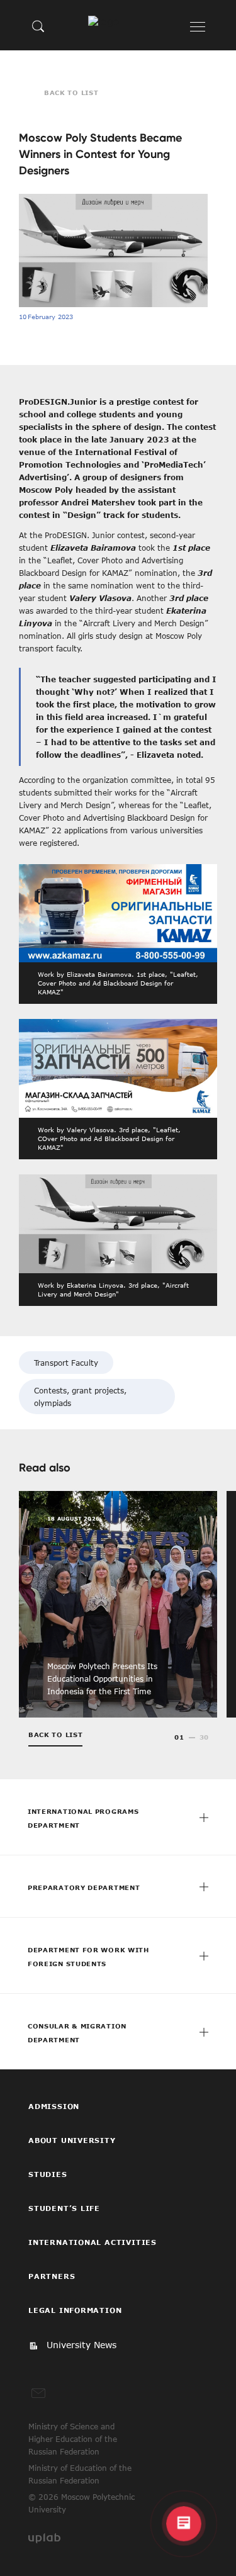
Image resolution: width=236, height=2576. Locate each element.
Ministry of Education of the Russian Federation (80, 2474)
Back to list (71, 93)
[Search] (38, 26)
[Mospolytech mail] (38, 2393)
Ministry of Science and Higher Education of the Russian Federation (73, 2439)
